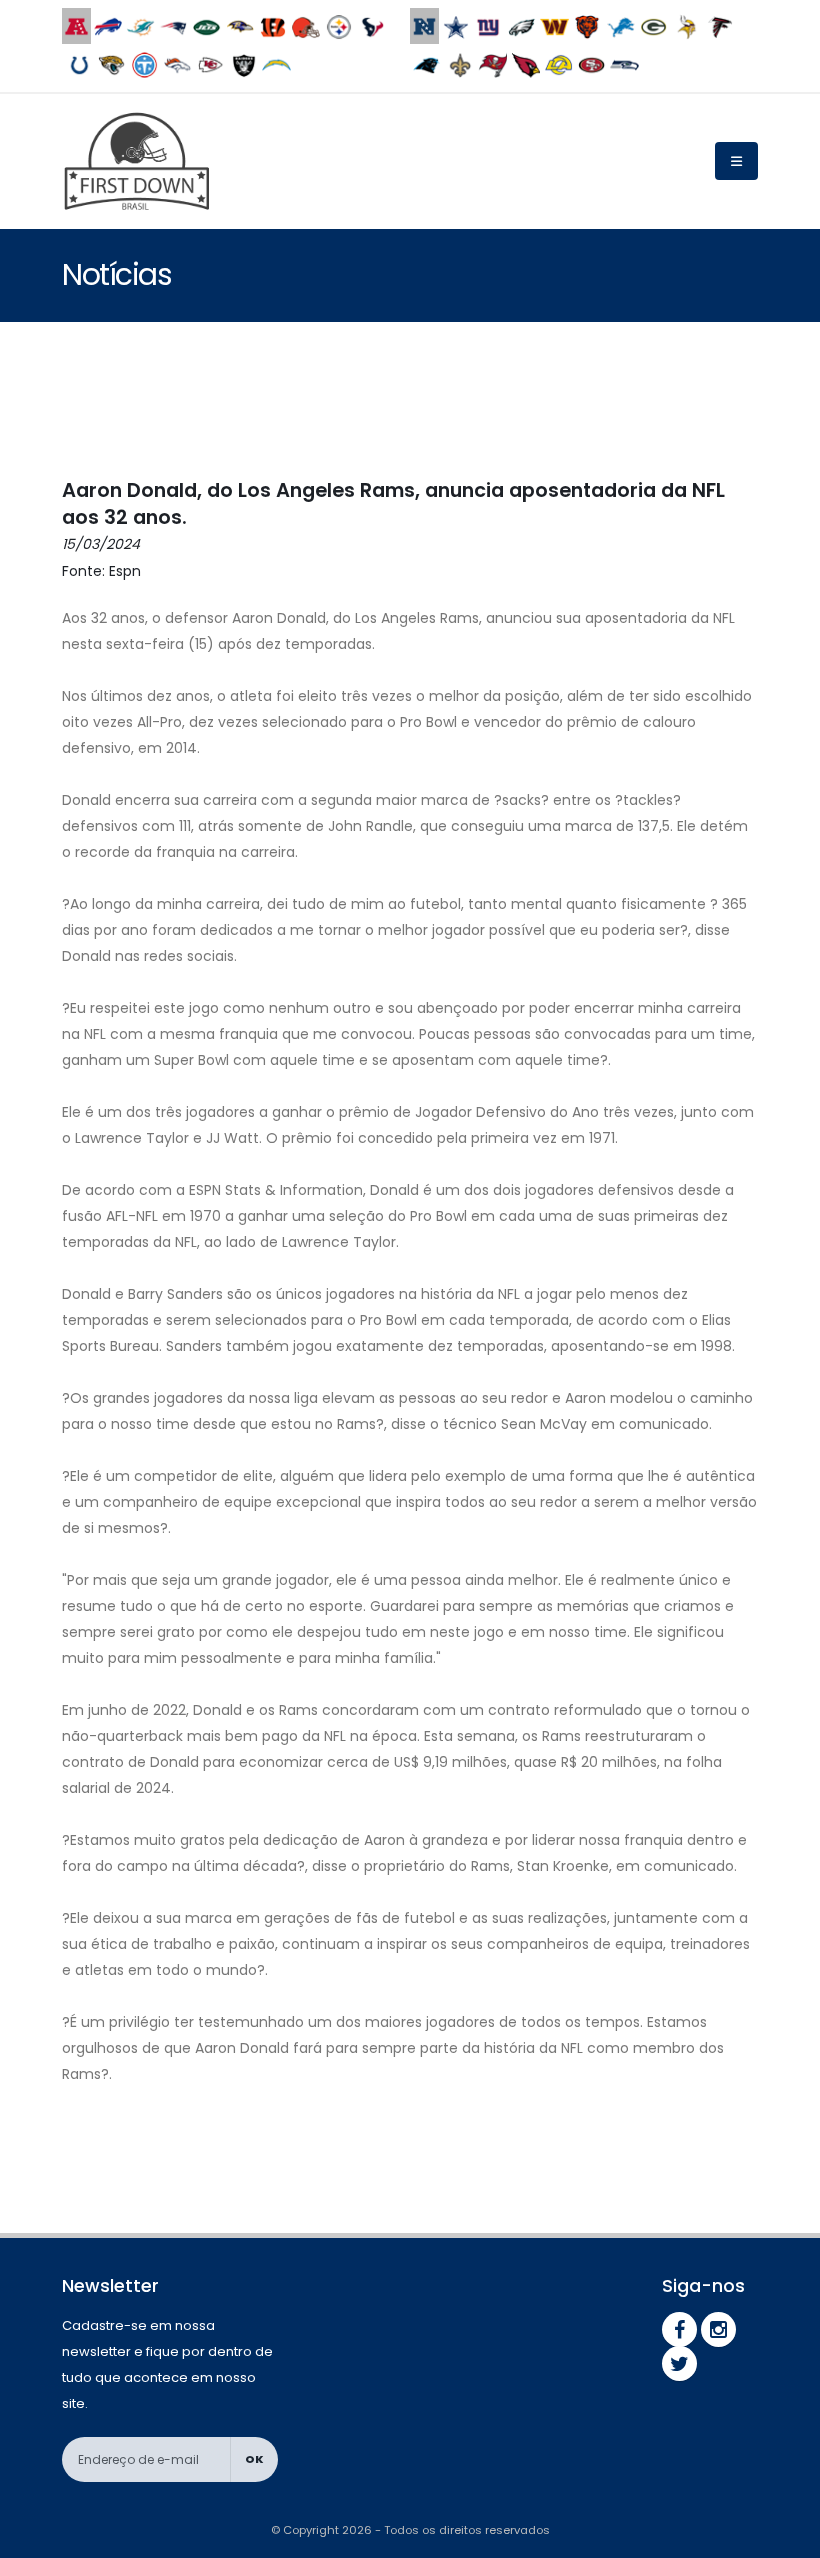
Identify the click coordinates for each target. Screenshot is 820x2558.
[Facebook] (679, 2329)
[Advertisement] (426, 402)
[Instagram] (718, 2329)
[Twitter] (679, 2363)
